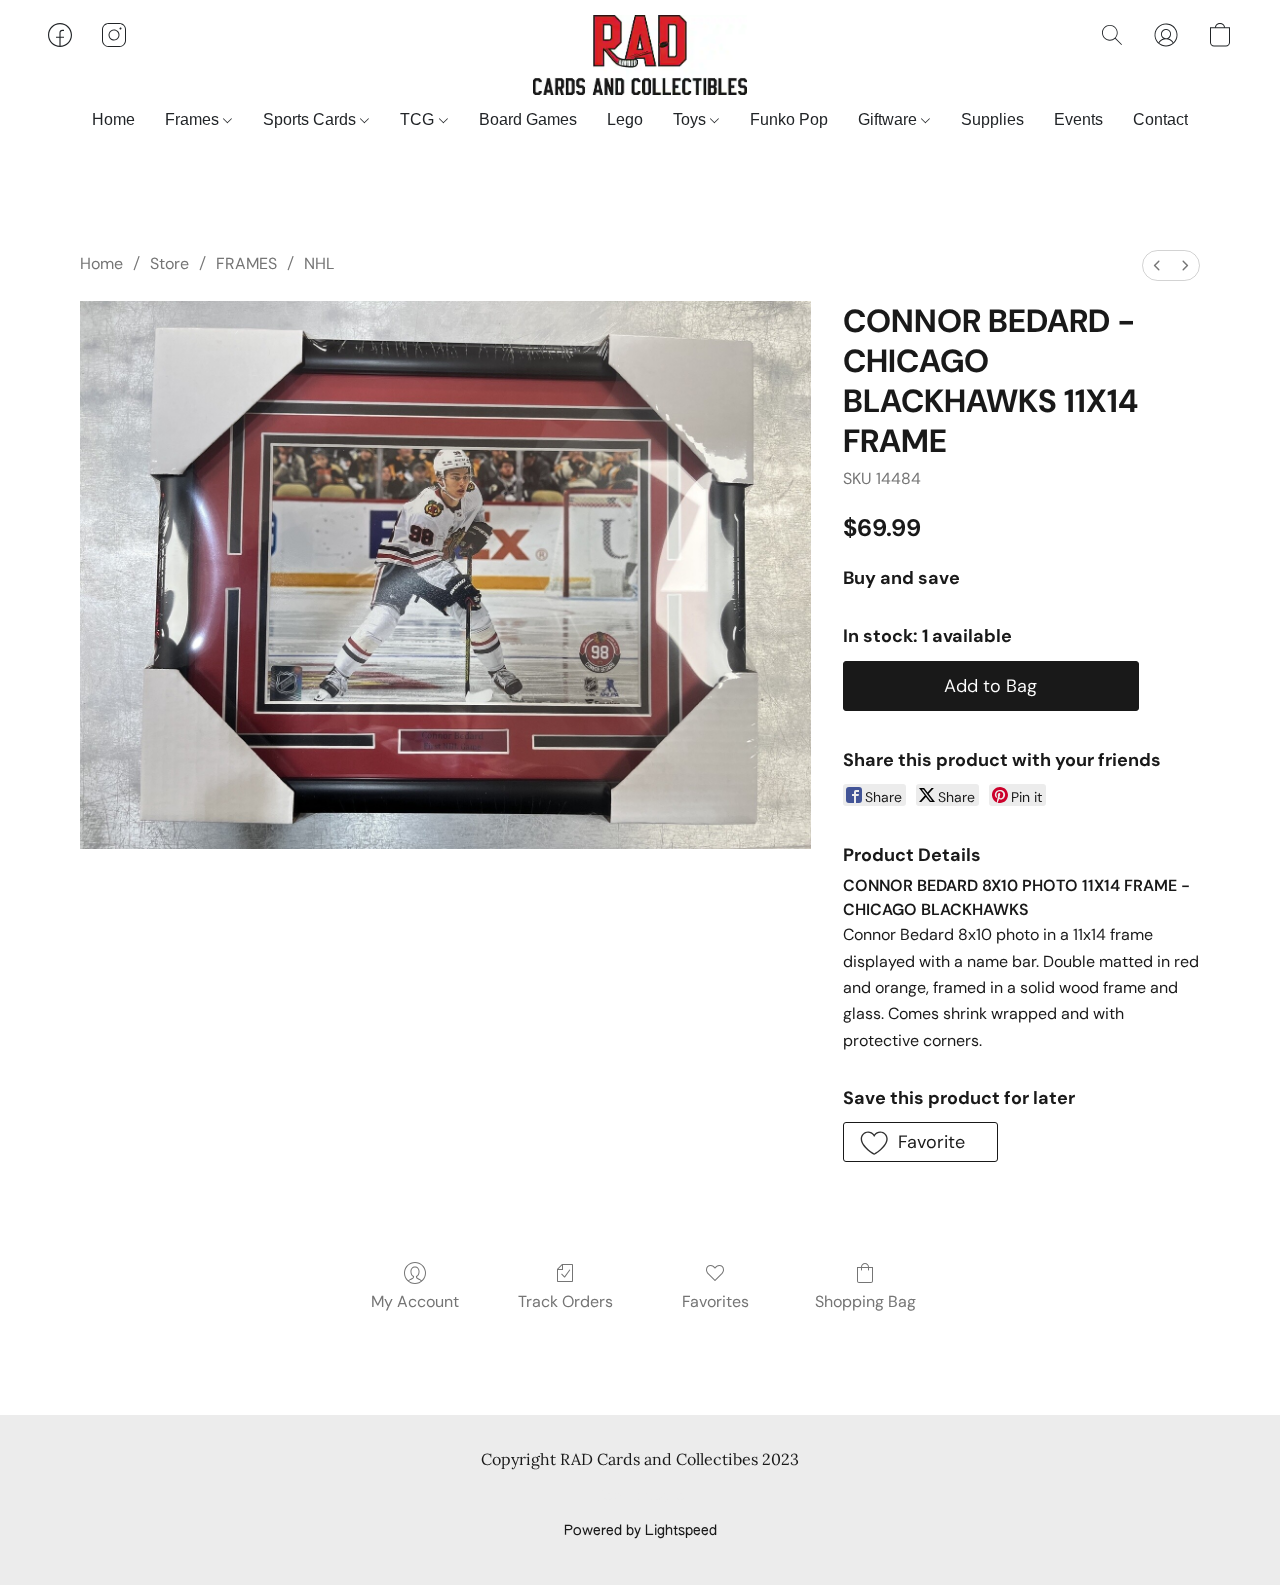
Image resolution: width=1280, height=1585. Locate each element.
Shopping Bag (865, 1301)
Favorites (715, 1301)
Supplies (992, 119)
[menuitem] (1157, 265)
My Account (415, 1301)
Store (169, 263)
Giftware (889, 119)
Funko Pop (789, 119)
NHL (319, 263)
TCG (419, 119)
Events (1078, 119)
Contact (1160, 119)
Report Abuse (640, 1497)
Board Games (528, 119)
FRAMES (246, 263)
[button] (639, 55)
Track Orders (565, 1301)
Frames (194, 119)
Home (113, 119)
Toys (691, 119)
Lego (625, 119)
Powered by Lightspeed (640, 1531)
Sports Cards (311, 119)
